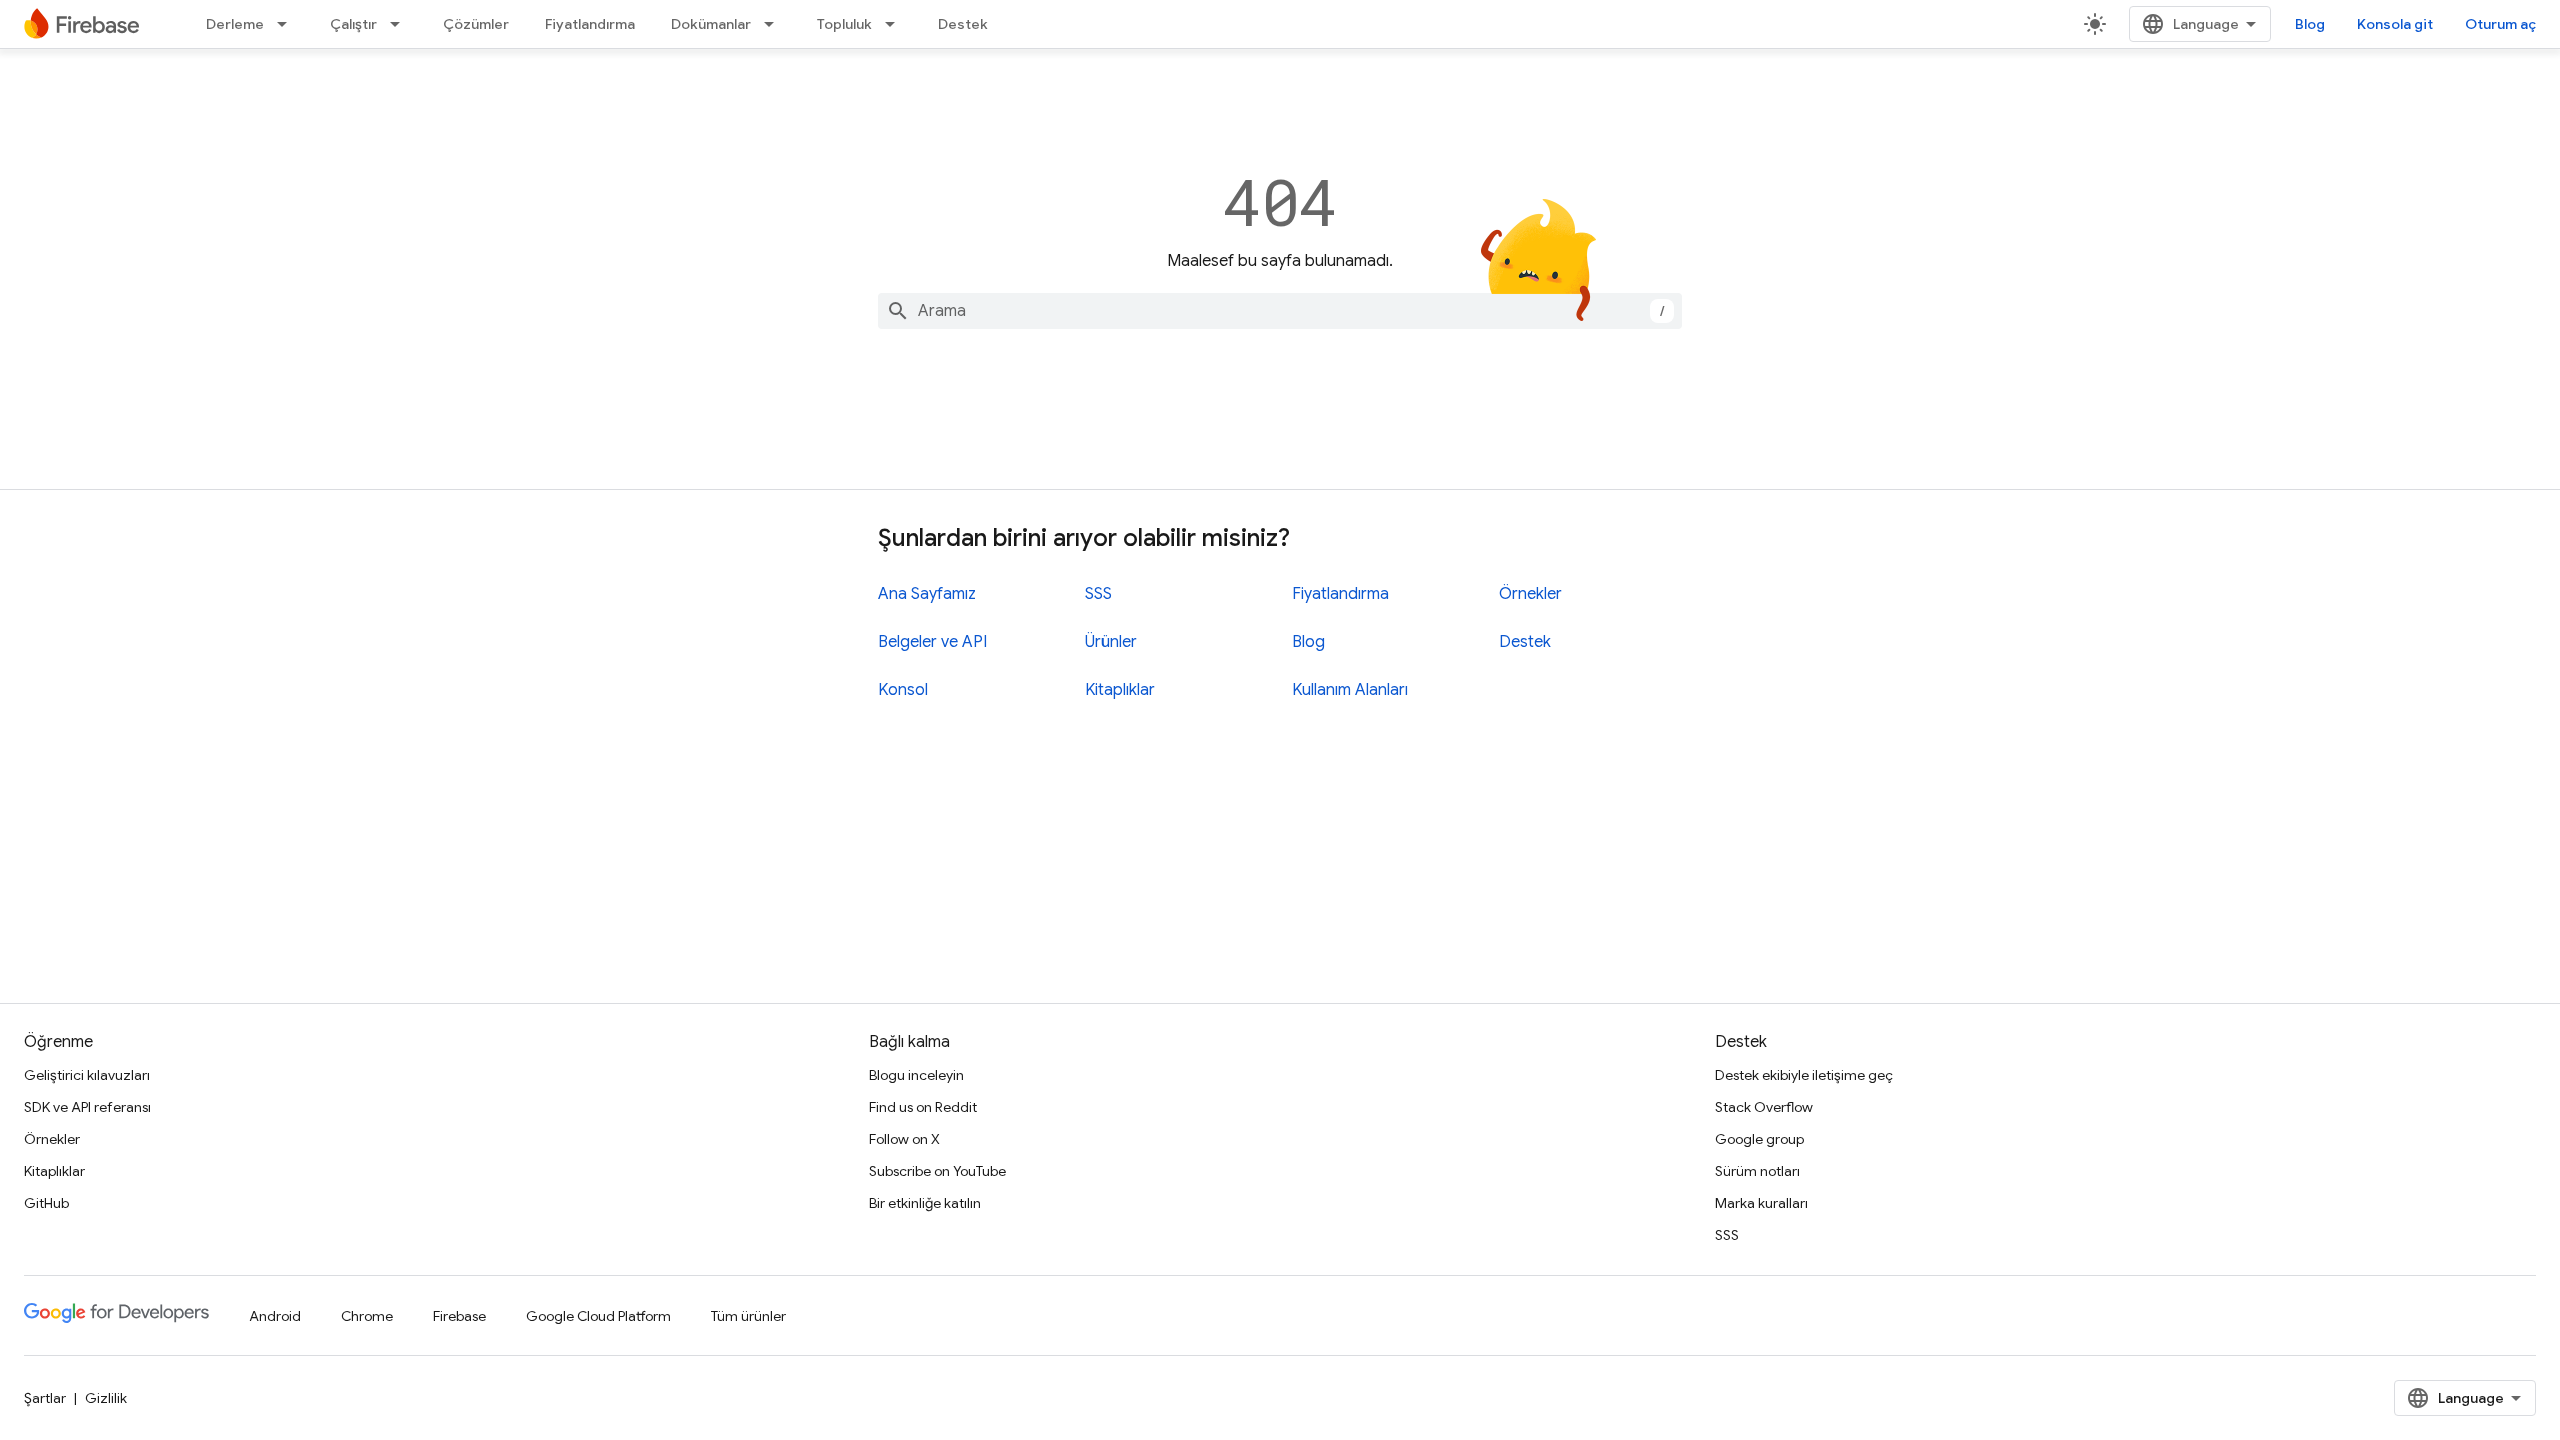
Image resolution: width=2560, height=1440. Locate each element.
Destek (963, 24)
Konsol (903, 690)
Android (275, 1316)
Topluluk (844, 24)
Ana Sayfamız (927, 594)
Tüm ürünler (748, 1316)
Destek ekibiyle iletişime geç (1804, 1075)
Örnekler (1530, 594)
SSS (1098, 594)
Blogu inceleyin (916, 1075)
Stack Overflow (1764, 1107)
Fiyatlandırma (590, 24)
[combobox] (1280, 311)
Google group (1759, 1139)
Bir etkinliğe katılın (925, 1203)
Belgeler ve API (932, 642)
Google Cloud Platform (598, 1316)
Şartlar (45, 1398)
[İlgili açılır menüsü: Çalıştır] (401, 24)
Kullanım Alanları (1350, 690)
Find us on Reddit (923, 1107)
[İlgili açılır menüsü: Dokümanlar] (775, 24)
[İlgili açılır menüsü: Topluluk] (896, 24)
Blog (2310, 24)
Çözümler (476, 24)
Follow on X (904, 1139)
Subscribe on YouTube (937, 1171)
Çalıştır (353, 24)
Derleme (235, 24)
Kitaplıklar (1120, 690)
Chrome (367, 1316)
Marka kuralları (1761, 1203)
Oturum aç (2500, 24)
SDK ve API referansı (87, 1107)
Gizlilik (106, 1398)
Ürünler (1111, 642)
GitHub (46, 1203)
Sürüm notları (1757, 1171)
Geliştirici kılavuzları (87, 1075)
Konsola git (2395, 24)
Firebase (459, 1316)
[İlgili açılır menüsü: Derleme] (288, 24)
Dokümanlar (711, 24)
